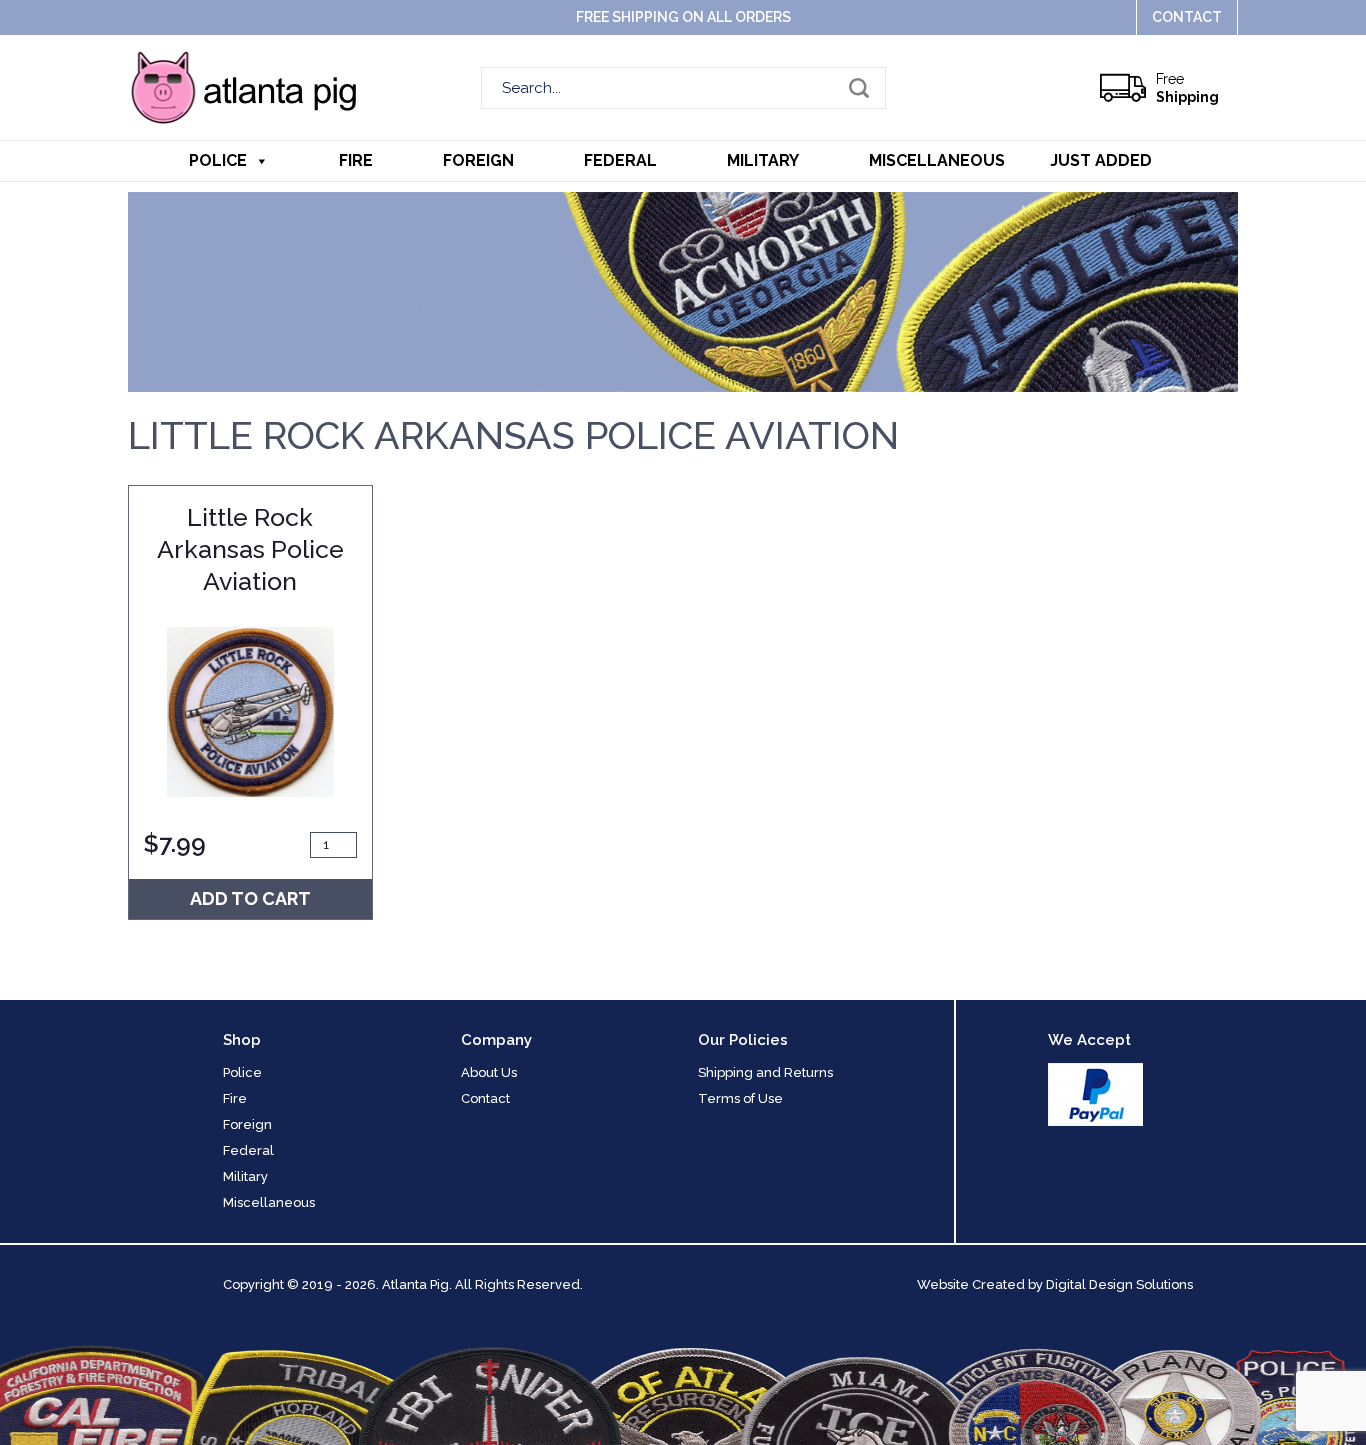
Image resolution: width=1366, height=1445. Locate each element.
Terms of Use (740, 1098)
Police (218, 160)
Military (763, 160)
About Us (489, 1072)
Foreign (478, 160)
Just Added (1101, 160)
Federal (620, 160)
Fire (356, 160)
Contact (1187, 17)
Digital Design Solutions (1119, 1284)
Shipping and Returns (765, 1072)
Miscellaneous (937, 160)
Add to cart (250, 898)
